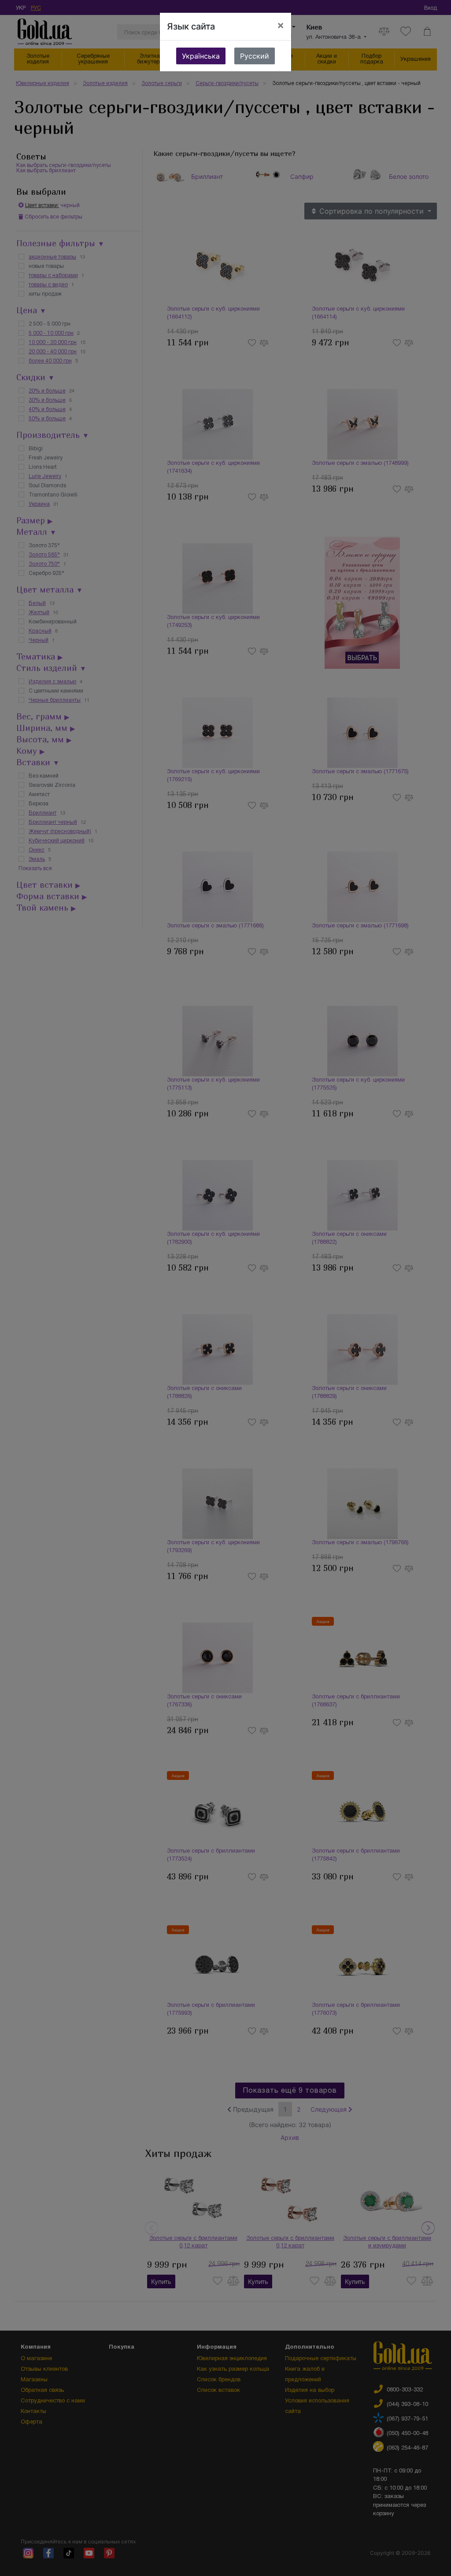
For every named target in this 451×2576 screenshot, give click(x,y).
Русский (255, 56)
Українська (201, 56)
